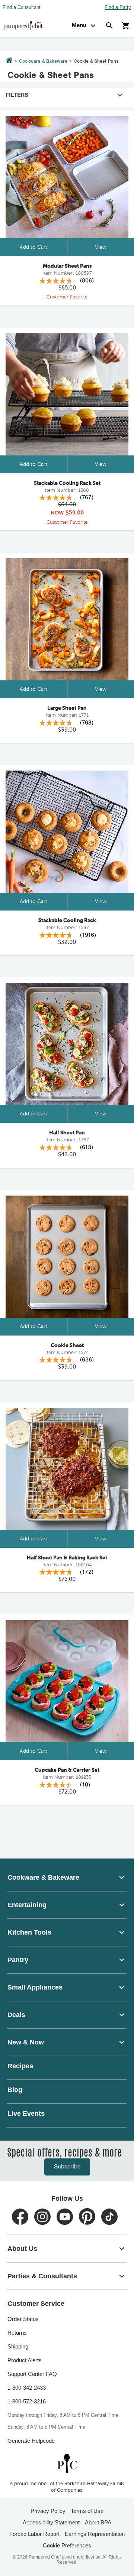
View (101, 247)
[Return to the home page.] (9, 61)
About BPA (98, 2522)
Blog (15, 2090)
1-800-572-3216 (27, 2401)
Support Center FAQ (32, 2374)
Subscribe (67, 2167)
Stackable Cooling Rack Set (67, 483)
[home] (67, 2463)
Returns (17, 2333)
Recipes (20, 2066)
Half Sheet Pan (67, 1133)
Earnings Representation (95, 2534)
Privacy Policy (48, 2511)
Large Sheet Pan (67, 708)
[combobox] (67, 1877)
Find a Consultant (22, 7)
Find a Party (118, 7)
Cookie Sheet (67, 1346)
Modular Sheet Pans (67, 266)
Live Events (26, 2114)
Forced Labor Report (34, 2534)
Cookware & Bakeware (43, 61)
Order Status (23, 2319)
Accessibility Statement (51, 2522)
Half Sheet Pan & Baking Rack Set (67, 1558)
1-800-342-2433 (27, 2388)
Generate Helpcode (31, 2441)
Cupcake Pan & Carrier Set (67, 1770)
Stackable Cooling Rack (67, 921)
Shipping (18, 2346)
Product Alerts (25, 2360)
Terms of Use (87, 2511)
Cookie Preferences (67, 2545)
